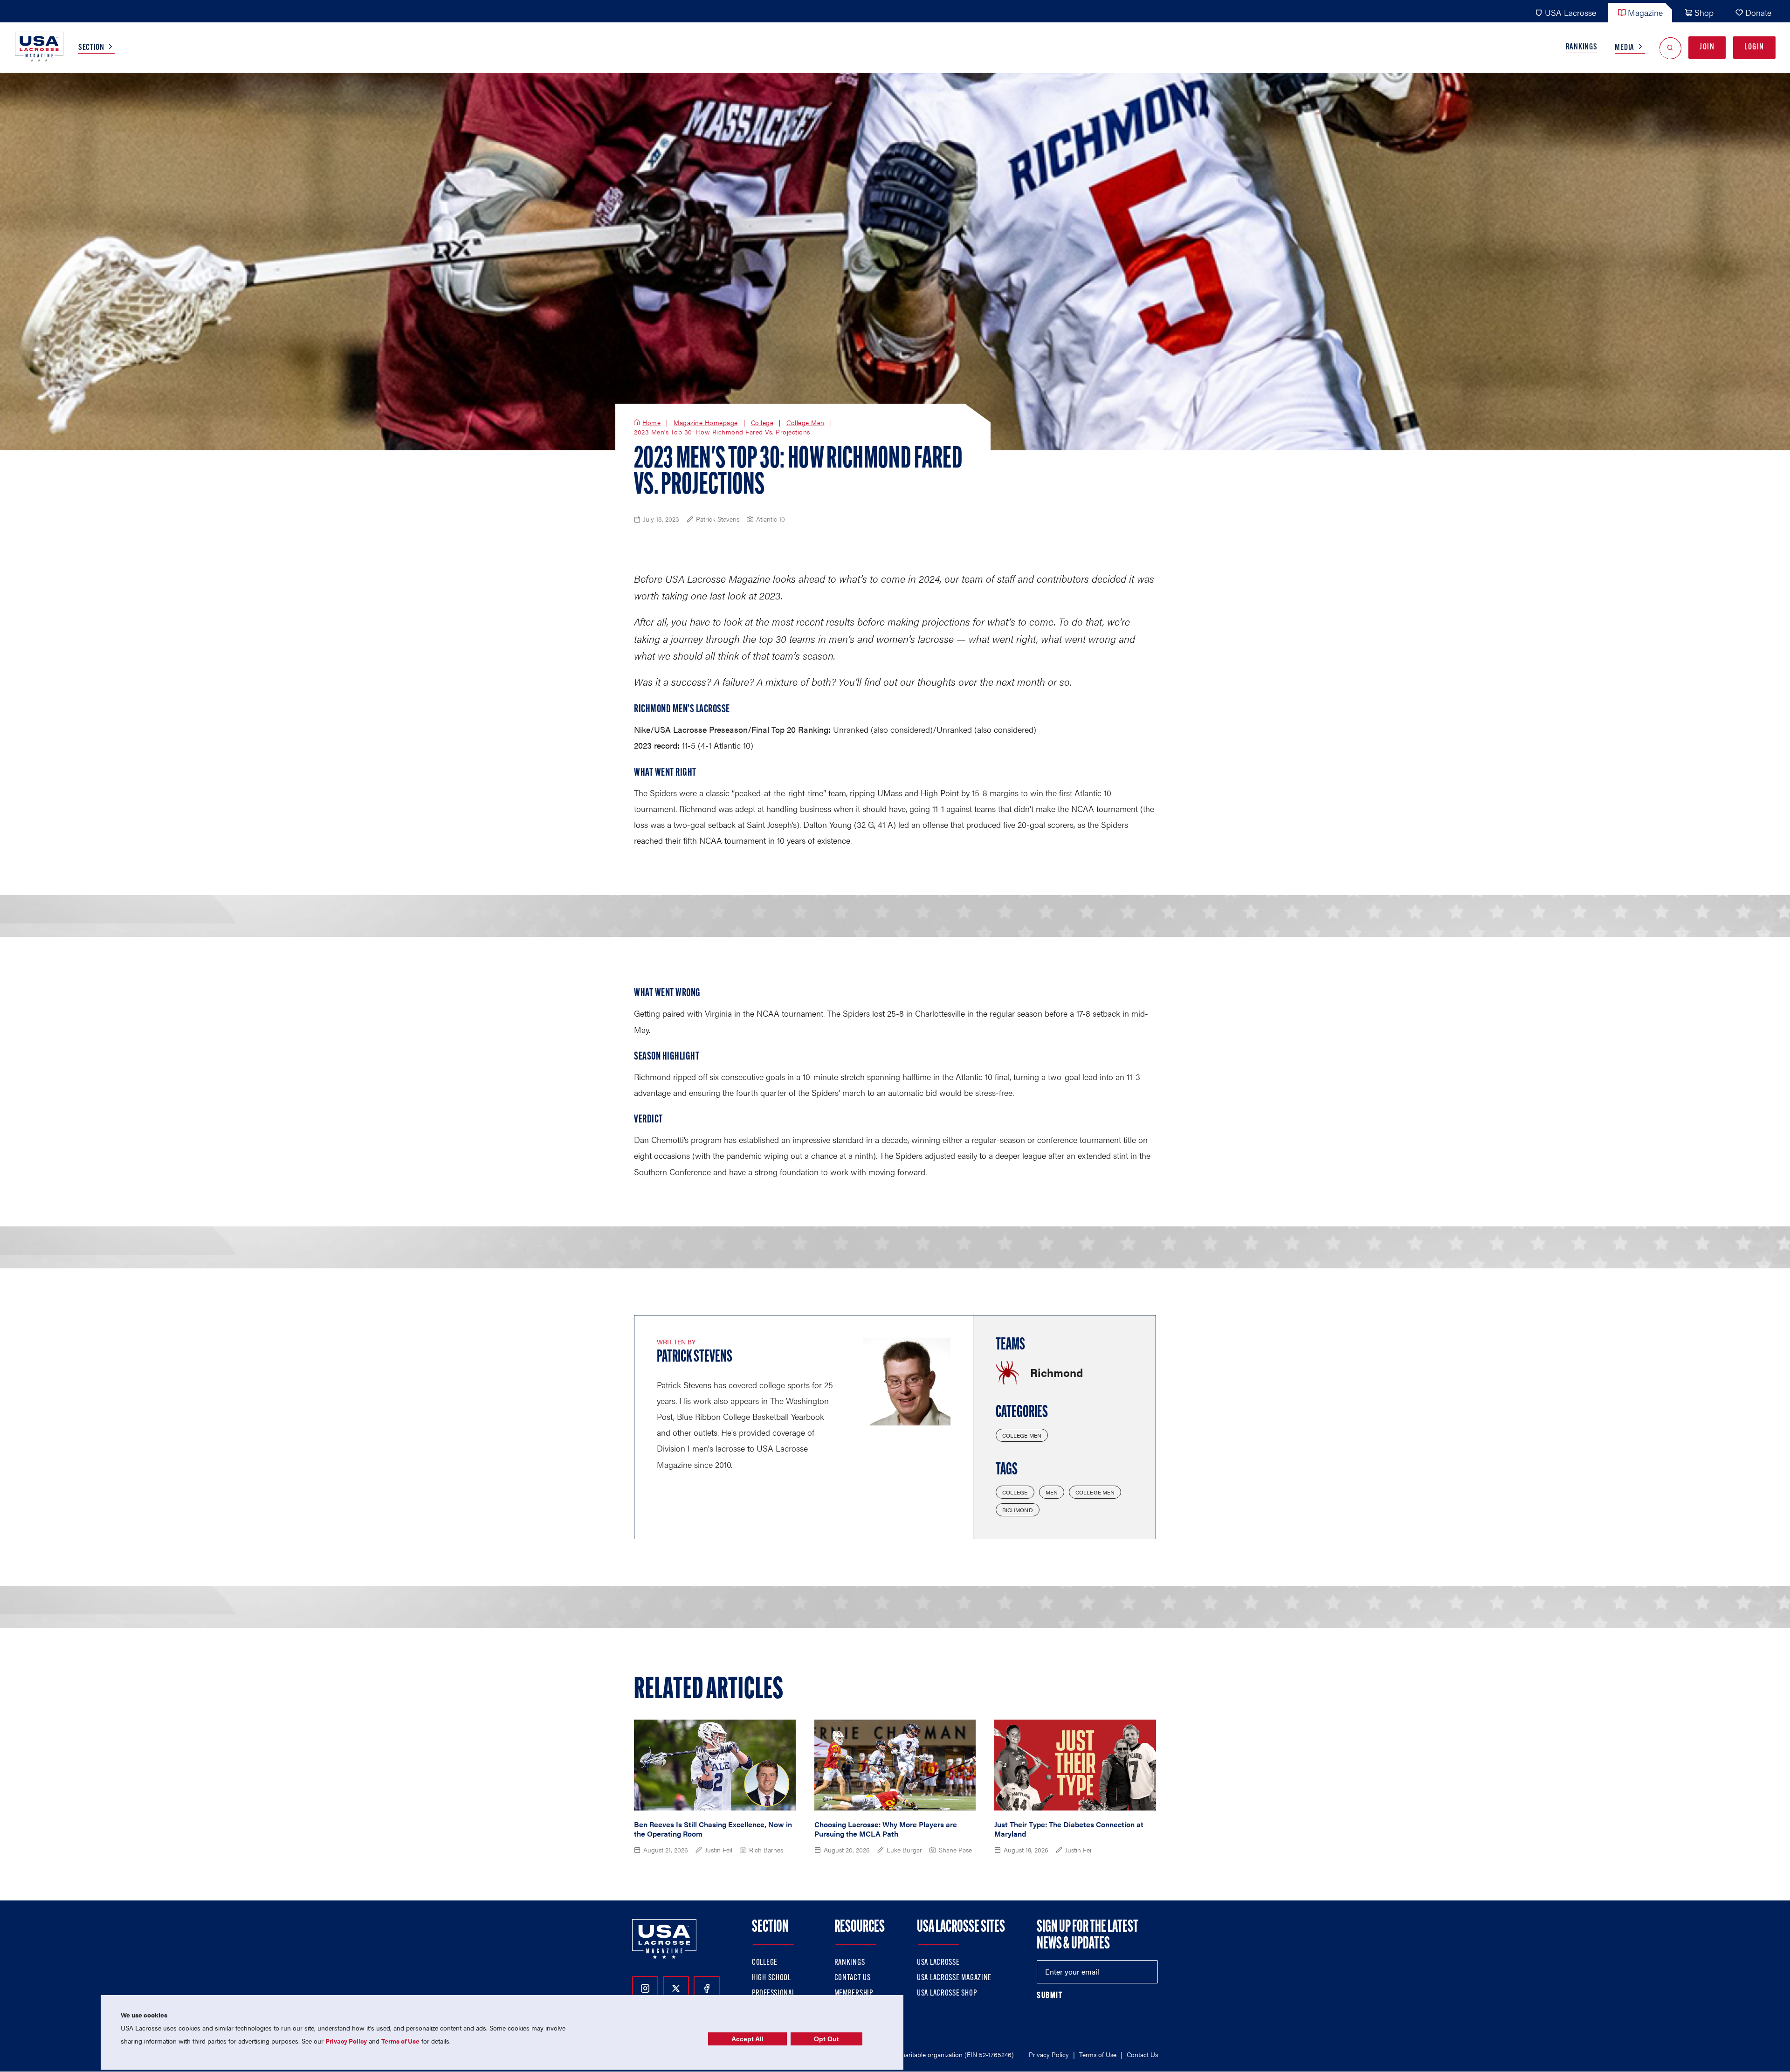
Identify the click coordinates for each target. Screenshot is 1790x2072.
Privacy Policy (1049, 2054)
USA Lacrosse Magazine (954, 1978)
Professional (774, 1994)
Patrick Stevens (695, 1357)
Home (651, 423)
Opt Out (826, 2039)
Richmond (1018, 1510)
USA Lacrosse (1570, 12)
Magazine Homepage (706, 423)
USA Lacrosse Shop (947, 1994)
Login (1754, 48)
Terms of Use (1098, 2054)
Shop (1704, 12)
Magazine (1645, 12)
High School (771, 1978)
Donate (1758, 12)
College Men (805, 423)
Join (1707, 48)
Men (1052, 1492)
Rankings (1582, 48)
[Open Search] (1670, 48)
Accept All (747, 2039)
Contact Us (853, 1978)
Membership (854, 1994)
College (762, 423)
